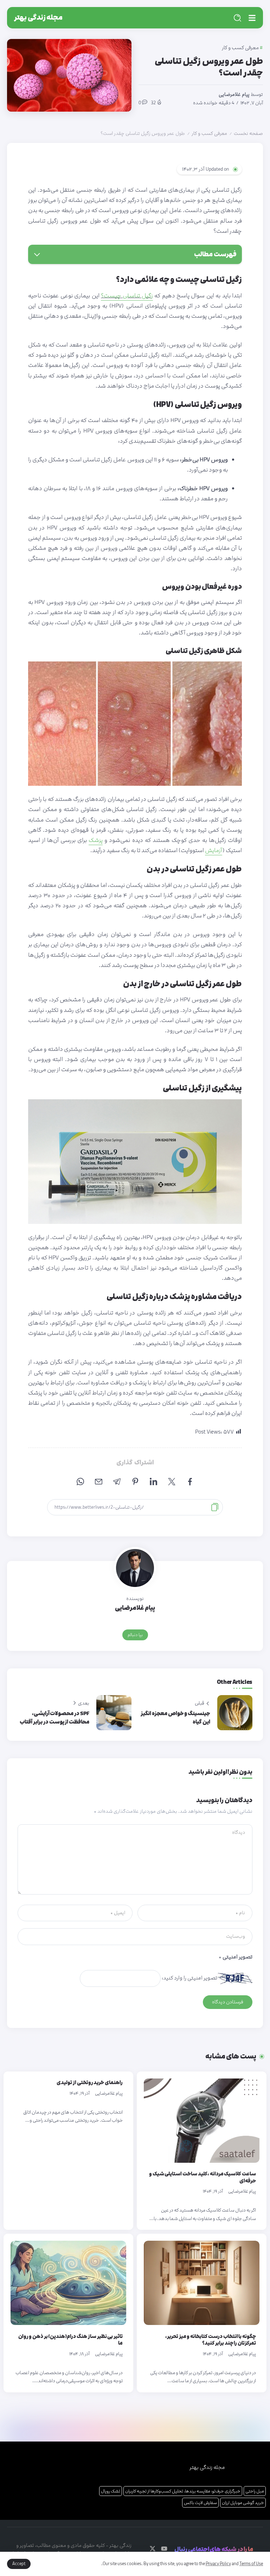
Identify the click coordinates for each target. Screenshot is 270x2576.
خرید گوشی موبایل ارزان (243, 2503)
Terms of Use (251, 2564)
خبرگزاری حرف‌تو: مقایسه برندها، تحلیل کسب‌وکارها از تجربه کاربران (183, 2491)
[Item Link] (202, 2121)
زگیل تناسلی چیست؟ (127, 296)
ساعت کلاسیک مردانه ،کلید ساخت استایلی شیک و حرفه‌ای (202, 2177)
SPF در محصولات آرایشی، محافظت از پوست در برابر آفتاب (54, 1718)
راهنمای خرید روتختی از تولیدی (90, 2083)
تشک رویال (111, 2491)
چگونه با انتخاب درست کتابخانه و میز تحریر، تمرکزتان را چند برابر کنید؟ (211, 2340)
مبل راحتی (255, 2491)
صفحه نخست (248, 133)
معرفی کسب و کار (209, 133)
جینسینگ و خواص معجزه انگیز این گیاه (175, 1718)
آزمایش (214, 850)
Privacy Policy (218, 2564)
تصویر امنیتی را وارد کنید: (189, 1978)
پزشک (96, 840)
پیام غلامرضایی (234, 94)
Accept (19, 2564)
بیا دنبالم (135, 1635)
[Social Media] (164, 2549)
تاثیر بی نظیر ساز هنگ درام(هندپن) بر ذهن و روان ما (70, 2340)
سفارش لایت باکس (200, 2503)
